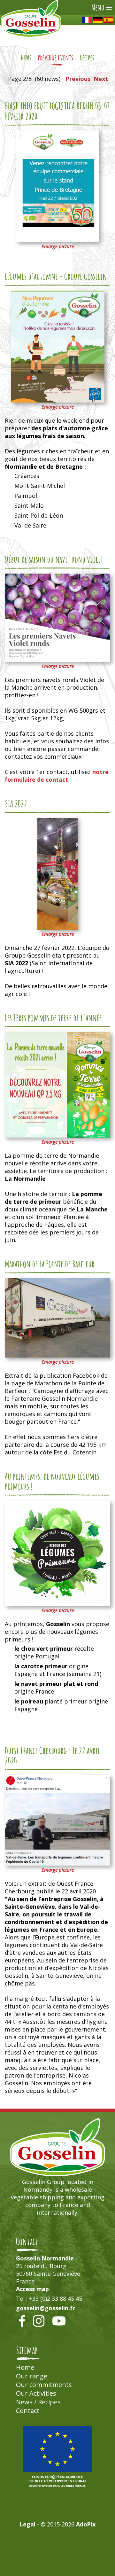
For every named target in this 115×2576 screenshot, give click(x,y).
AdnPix (86, 2524)
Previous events (55, 58)
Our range (32, 2376)
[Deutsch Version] (98, 20)
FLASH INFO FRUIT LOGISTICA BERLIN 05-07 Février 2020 (57, 111)
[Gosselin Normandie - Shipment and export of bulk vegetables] (31, 35)
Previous (78, 79)
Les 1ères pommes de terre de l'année (53, 1018)
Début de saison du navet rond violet (54, 559)
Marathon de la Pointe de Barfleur (50, 1264)
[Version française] (87, 20)
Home (25, 2367)
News (26, 58)
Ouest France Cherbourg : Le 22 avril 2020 (53, 1756)
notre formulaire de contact (57, 776)
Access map (32, 2289)
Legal (27, 2524)
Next (101, 79)
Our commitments (44, 2385)
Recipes (87, 58)
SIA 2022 (16, 803)
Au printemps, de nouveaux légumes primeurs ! (52, 1481)
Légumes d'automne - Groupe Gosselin (56, 276)
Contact (28, 2411)
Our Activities (36, 2393)
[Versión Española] (109, 20)
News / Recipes (38, 2402)
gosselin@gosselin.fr (46, 2308)
